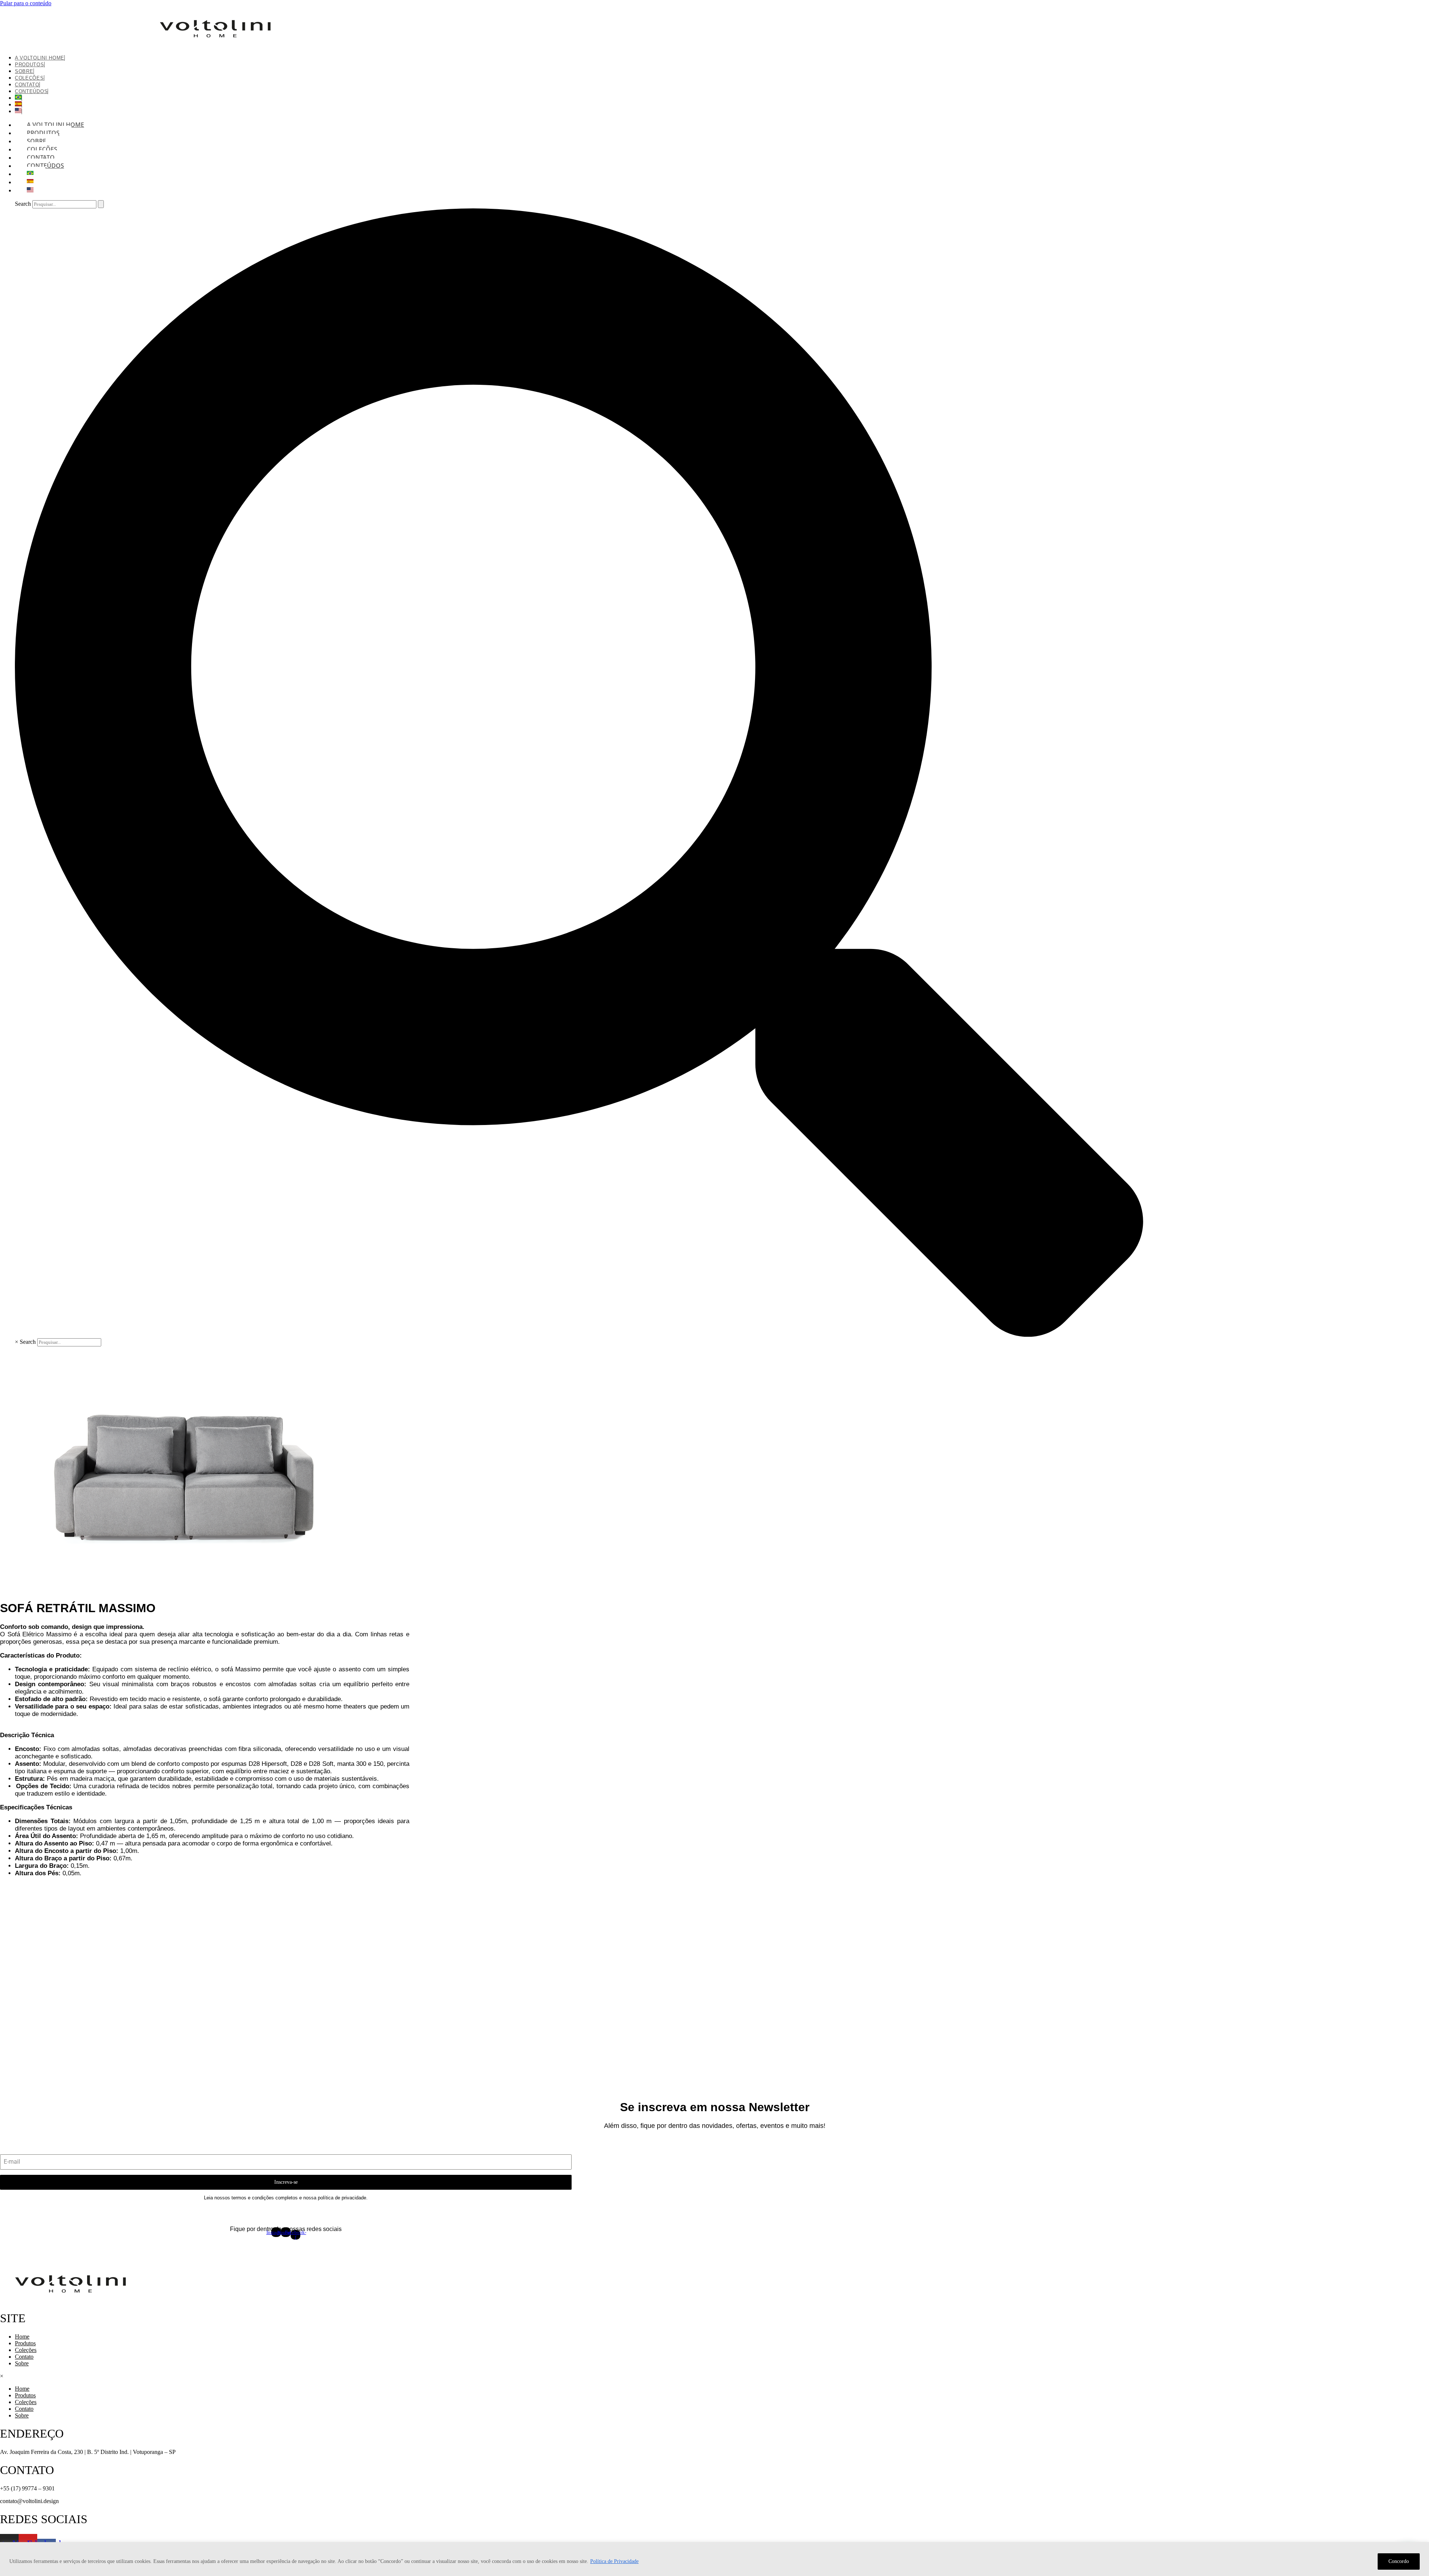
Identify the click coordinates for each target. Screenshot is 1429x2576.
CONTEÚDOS (31, 91)
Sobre (22, 2363)
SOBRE (24, 71)
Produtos (30, 65)
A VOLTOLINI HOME (40, 58)
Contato (24, 2357)
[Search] (101, 204)
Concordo (1399, 2561)
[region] (714, 2559)
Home (22, 2337)
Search (23, 204)
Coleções (26, 2350)
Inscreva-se (286, 2182)
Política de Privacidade (614, 2561)
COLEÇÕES (29, 78)
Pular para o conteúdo (26, 3)
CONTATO (27, 85)
